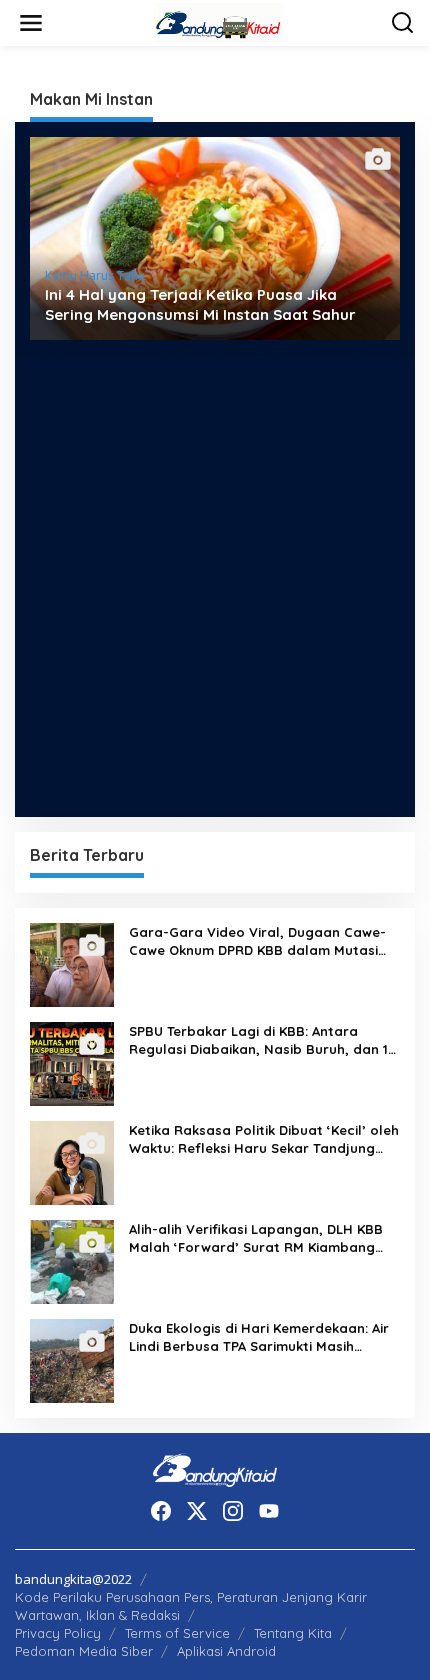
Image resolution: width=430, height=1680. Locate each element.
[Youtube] (269, 1511)
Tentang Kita (293, 1633)
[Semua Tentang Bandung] (219, 21)
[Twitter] (197, 1511)
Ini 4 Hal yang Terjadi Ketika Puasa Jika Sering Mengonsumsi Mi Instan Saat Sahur (200, 304)
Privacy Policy (58, 1633)
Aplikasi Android (226, 1651)
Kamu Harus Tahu (95, 275)
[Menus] (31, 23)
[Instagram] (233, 1511)
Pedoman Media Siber (84, 1651)
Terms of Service (177, 1633)
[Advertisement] (215, 586)
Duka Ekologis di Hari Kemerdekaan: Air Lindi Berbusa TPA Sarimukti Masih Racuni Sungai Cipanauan (259, 1337)
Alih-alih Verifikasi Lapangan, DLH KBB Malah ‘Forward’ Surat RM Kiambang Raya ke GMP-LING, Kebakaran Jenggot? (256, 1238)
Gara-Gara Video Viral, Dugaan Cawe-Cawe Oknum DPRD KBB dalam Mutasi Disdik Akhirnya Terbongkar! (257, 941)
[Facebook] (161, 1511)
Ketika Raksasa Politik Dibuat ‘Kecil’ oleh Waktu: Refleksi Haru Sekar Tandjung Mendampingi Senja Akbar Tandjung (264, 1139)
